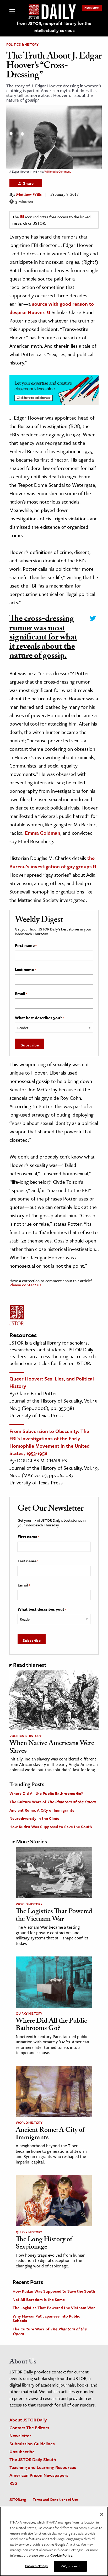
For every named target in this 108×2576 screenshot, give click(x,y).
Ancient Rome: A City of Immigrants (42, 1810)
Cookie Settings (36, 2566)
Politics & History (22, 44)
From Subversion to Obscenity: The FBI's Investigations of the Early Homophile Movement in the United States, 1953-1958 (50, 1442)
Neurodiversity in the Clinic (34, 1818)
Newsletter (92, 7)
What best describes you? (39, 1018)
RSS (13, 2483)
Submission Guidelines (32, 2444)
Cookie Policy (61, 2555)
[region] (54, 2541)
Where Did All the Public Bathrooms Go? (46, 1793)
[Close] (102, 2514)
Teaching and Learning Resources (43, 2467)
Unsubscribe (22, 2451)
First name (26, 945)
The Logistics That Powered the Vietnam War (54, 1916)
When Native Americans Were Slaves (52, 1748)
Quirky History (29, 2013)
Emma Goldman (43, 833)
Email (21, 994)
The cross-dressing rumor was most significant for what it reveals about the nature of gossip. (43, 638)
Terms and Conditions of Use (55, 2499)
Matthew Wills (29, 195)
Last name (25, 970)
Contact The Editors (29, 2428)
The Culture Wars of (53, 1802)
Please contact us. (26, 1285)
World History (29, 1904)
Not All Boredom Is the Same (39, 2299)
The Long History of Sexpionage (44, 2244)
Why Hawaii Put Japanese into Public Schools (46, 2318)
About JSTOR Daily (28, 2420)
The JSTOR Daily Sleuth (33, 2459)
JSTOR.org (18, 2499)
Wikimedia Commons (58, 171)
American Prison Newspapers (39, 2475)
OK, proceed (70, 2566)
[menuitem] (92, 7)
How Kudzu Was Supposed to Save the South (51, 1827)
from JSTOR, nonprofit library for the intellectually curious (54, 27)
